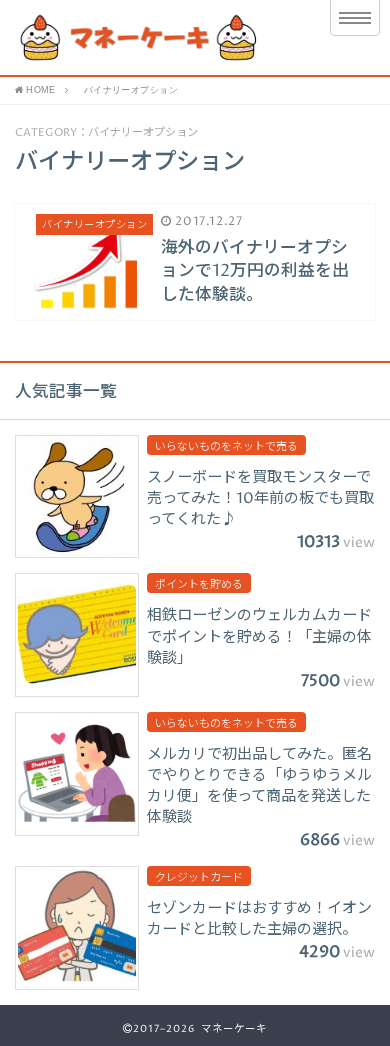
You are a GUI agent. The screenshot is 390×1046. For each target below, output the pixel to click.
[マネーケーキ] (152, 37)
